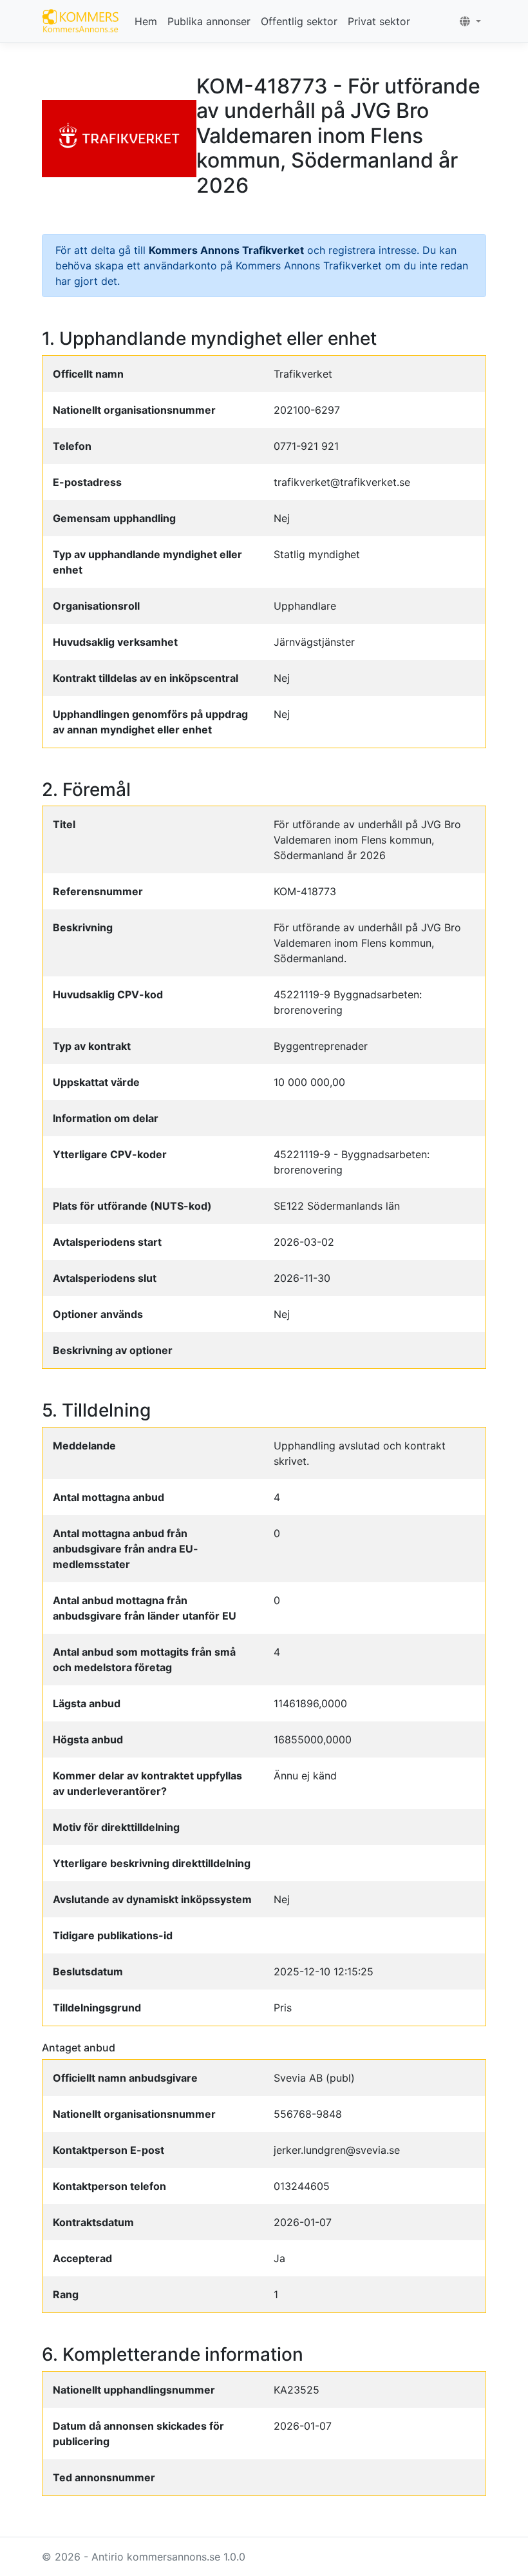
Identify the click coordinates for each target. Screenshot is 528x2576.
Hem (146, 21)
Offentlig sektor (299, 21)
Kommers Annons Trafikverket (226, 250)
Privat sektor (379, 21)
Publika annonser (209, 21)
